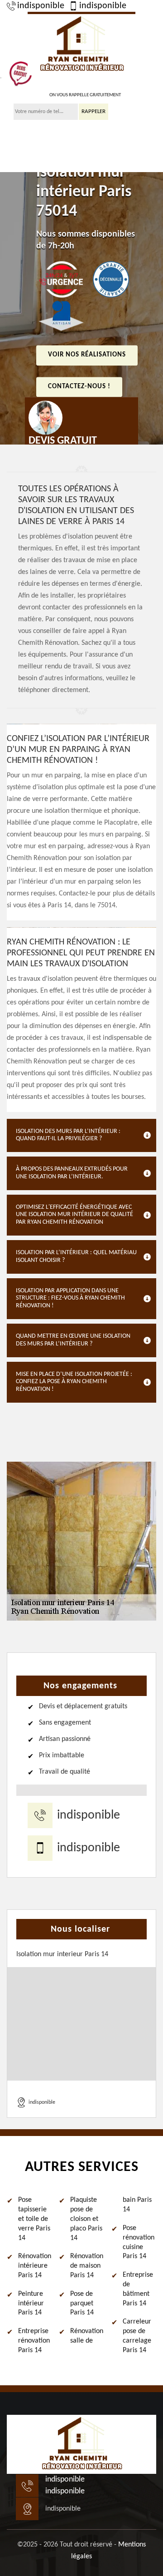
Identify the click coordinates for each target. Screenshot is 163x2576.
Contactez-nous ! (79, 387)
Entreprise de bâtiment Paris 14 (138, 2289)
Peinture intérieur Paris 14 (31, 2304)
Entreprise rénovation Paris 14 (34, 2341)
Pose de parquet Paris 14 (82, 2304)
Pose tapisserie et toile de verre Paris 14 (34, 2219)
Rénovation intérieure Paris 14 (35, 2266)
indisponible (41, 6)
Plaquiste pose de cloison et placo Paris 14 (86, 2219)
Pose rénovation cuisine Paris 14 (139, 2242)
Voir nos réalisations (87, 355)
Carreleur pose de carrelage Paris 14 (137, 2336)
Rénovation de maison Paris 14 (87, 2266)
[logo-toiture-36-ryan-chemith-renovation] (81, 2444)
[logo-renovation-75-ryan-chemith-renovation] (81, 44)
